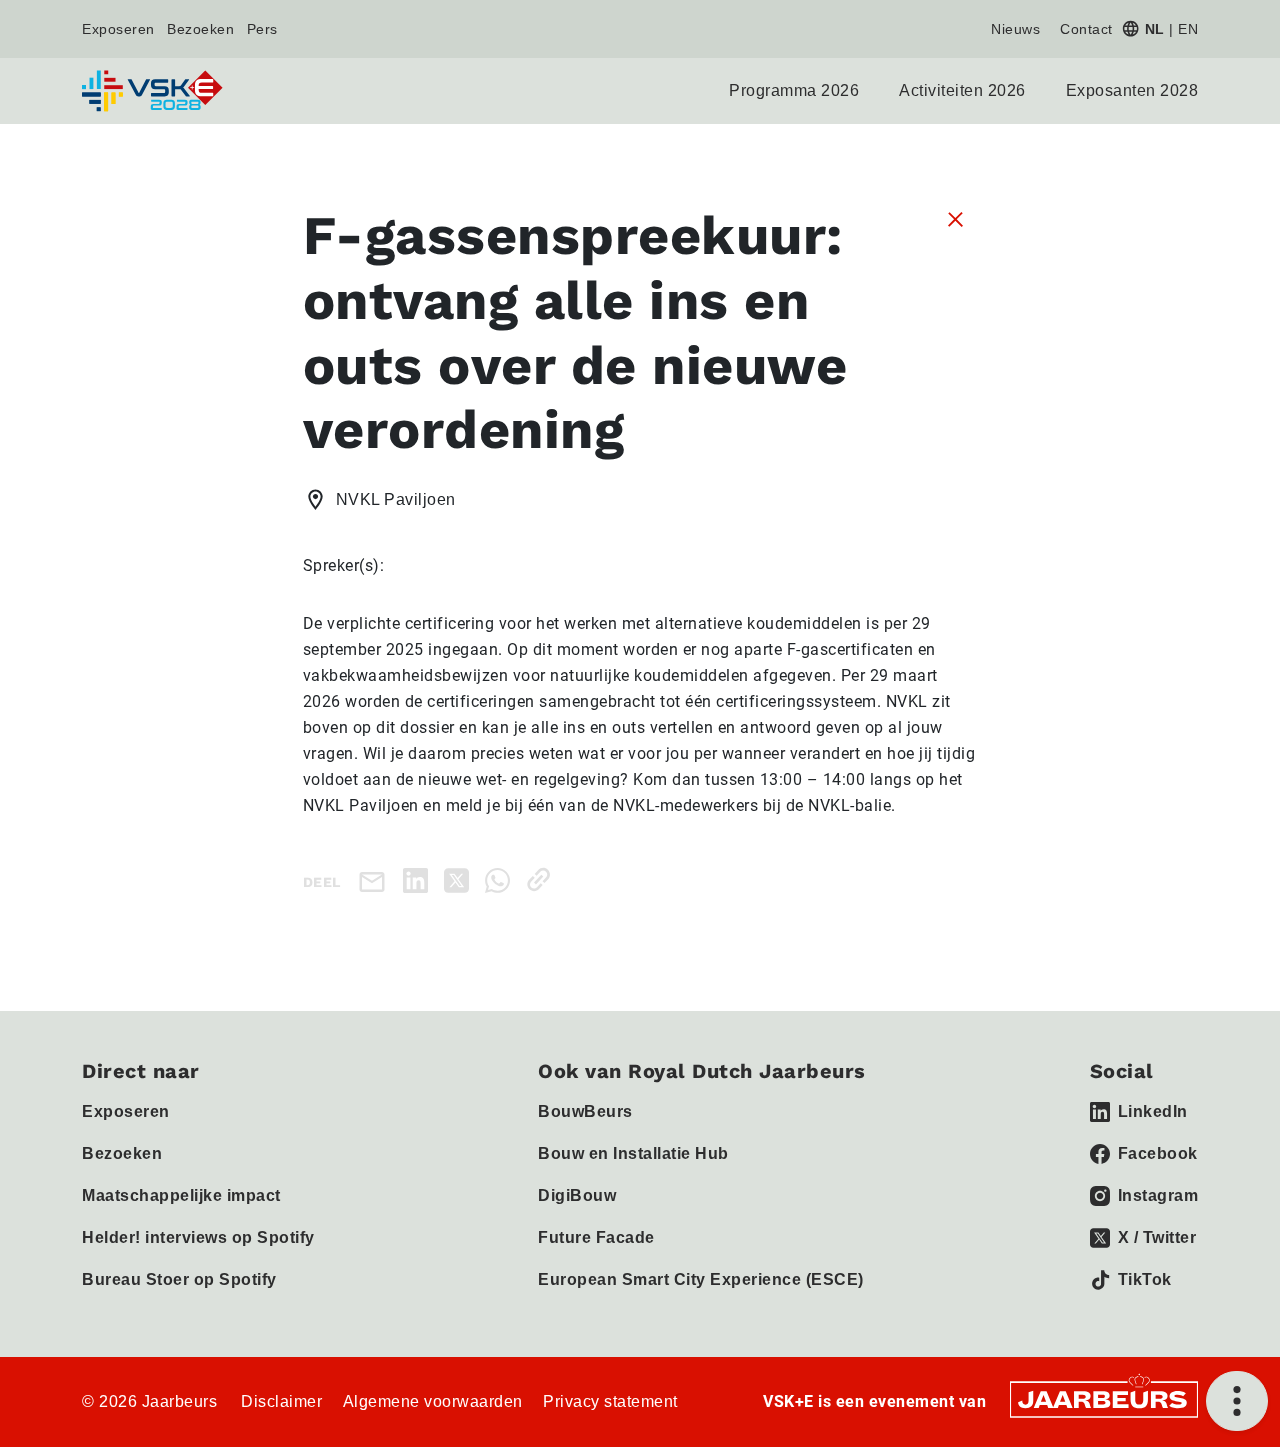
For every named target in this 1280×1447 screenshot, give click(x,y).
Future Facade (596, 1237)
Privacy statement (610, 1401)
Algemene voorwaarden (433, 1401)
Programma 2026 (794, 90)
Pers (262, 29)
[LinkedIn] (419, 879)
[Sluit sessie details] (955, 218)
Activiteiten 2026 (962, 90)
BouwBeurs (585, 1111)
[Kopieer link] (542, 879)
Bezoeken (200, 29)
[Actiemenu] (1237, 1401)
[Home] (154, 91)
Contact (1086, 29)
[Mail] (376, 880)
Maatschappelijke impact (181, 1195)
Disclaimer (281, 1401)
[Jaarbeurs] (1104, 1398)
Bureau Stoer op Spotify (179, 1279)
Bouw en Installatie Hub (633, 1153)
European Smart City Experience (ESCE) (701, 1279)
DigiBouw (577, 1195)
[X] (460, 879)
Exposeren (118, 29)
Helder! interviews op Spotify (198, 1237)
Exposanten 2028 (1132, 90)
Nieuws (1015, 29)
